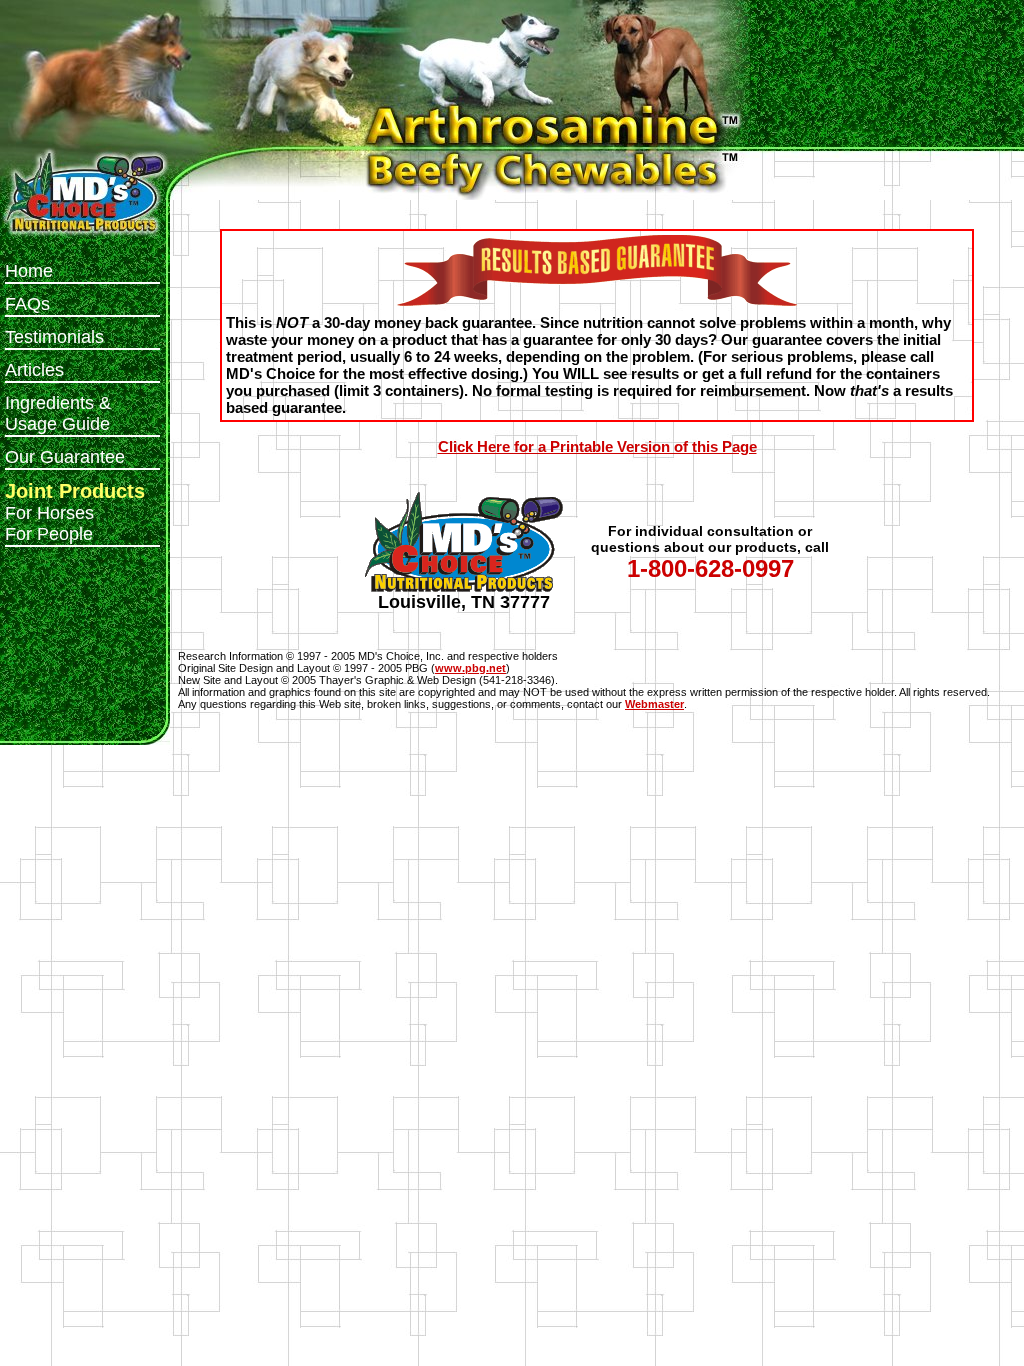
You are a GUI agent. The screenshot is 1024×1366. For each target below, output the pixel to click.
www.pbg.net (470, 668)
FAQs (27, 304)
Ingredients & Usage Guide (58, 413)
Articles (34, 370)
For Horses (49, 513)
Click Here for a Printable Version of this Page (597, 446)
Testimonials (54, 337)
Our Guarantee (65, 457)
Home (29, 271)
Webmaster (654, 704)
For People (49, 534)
